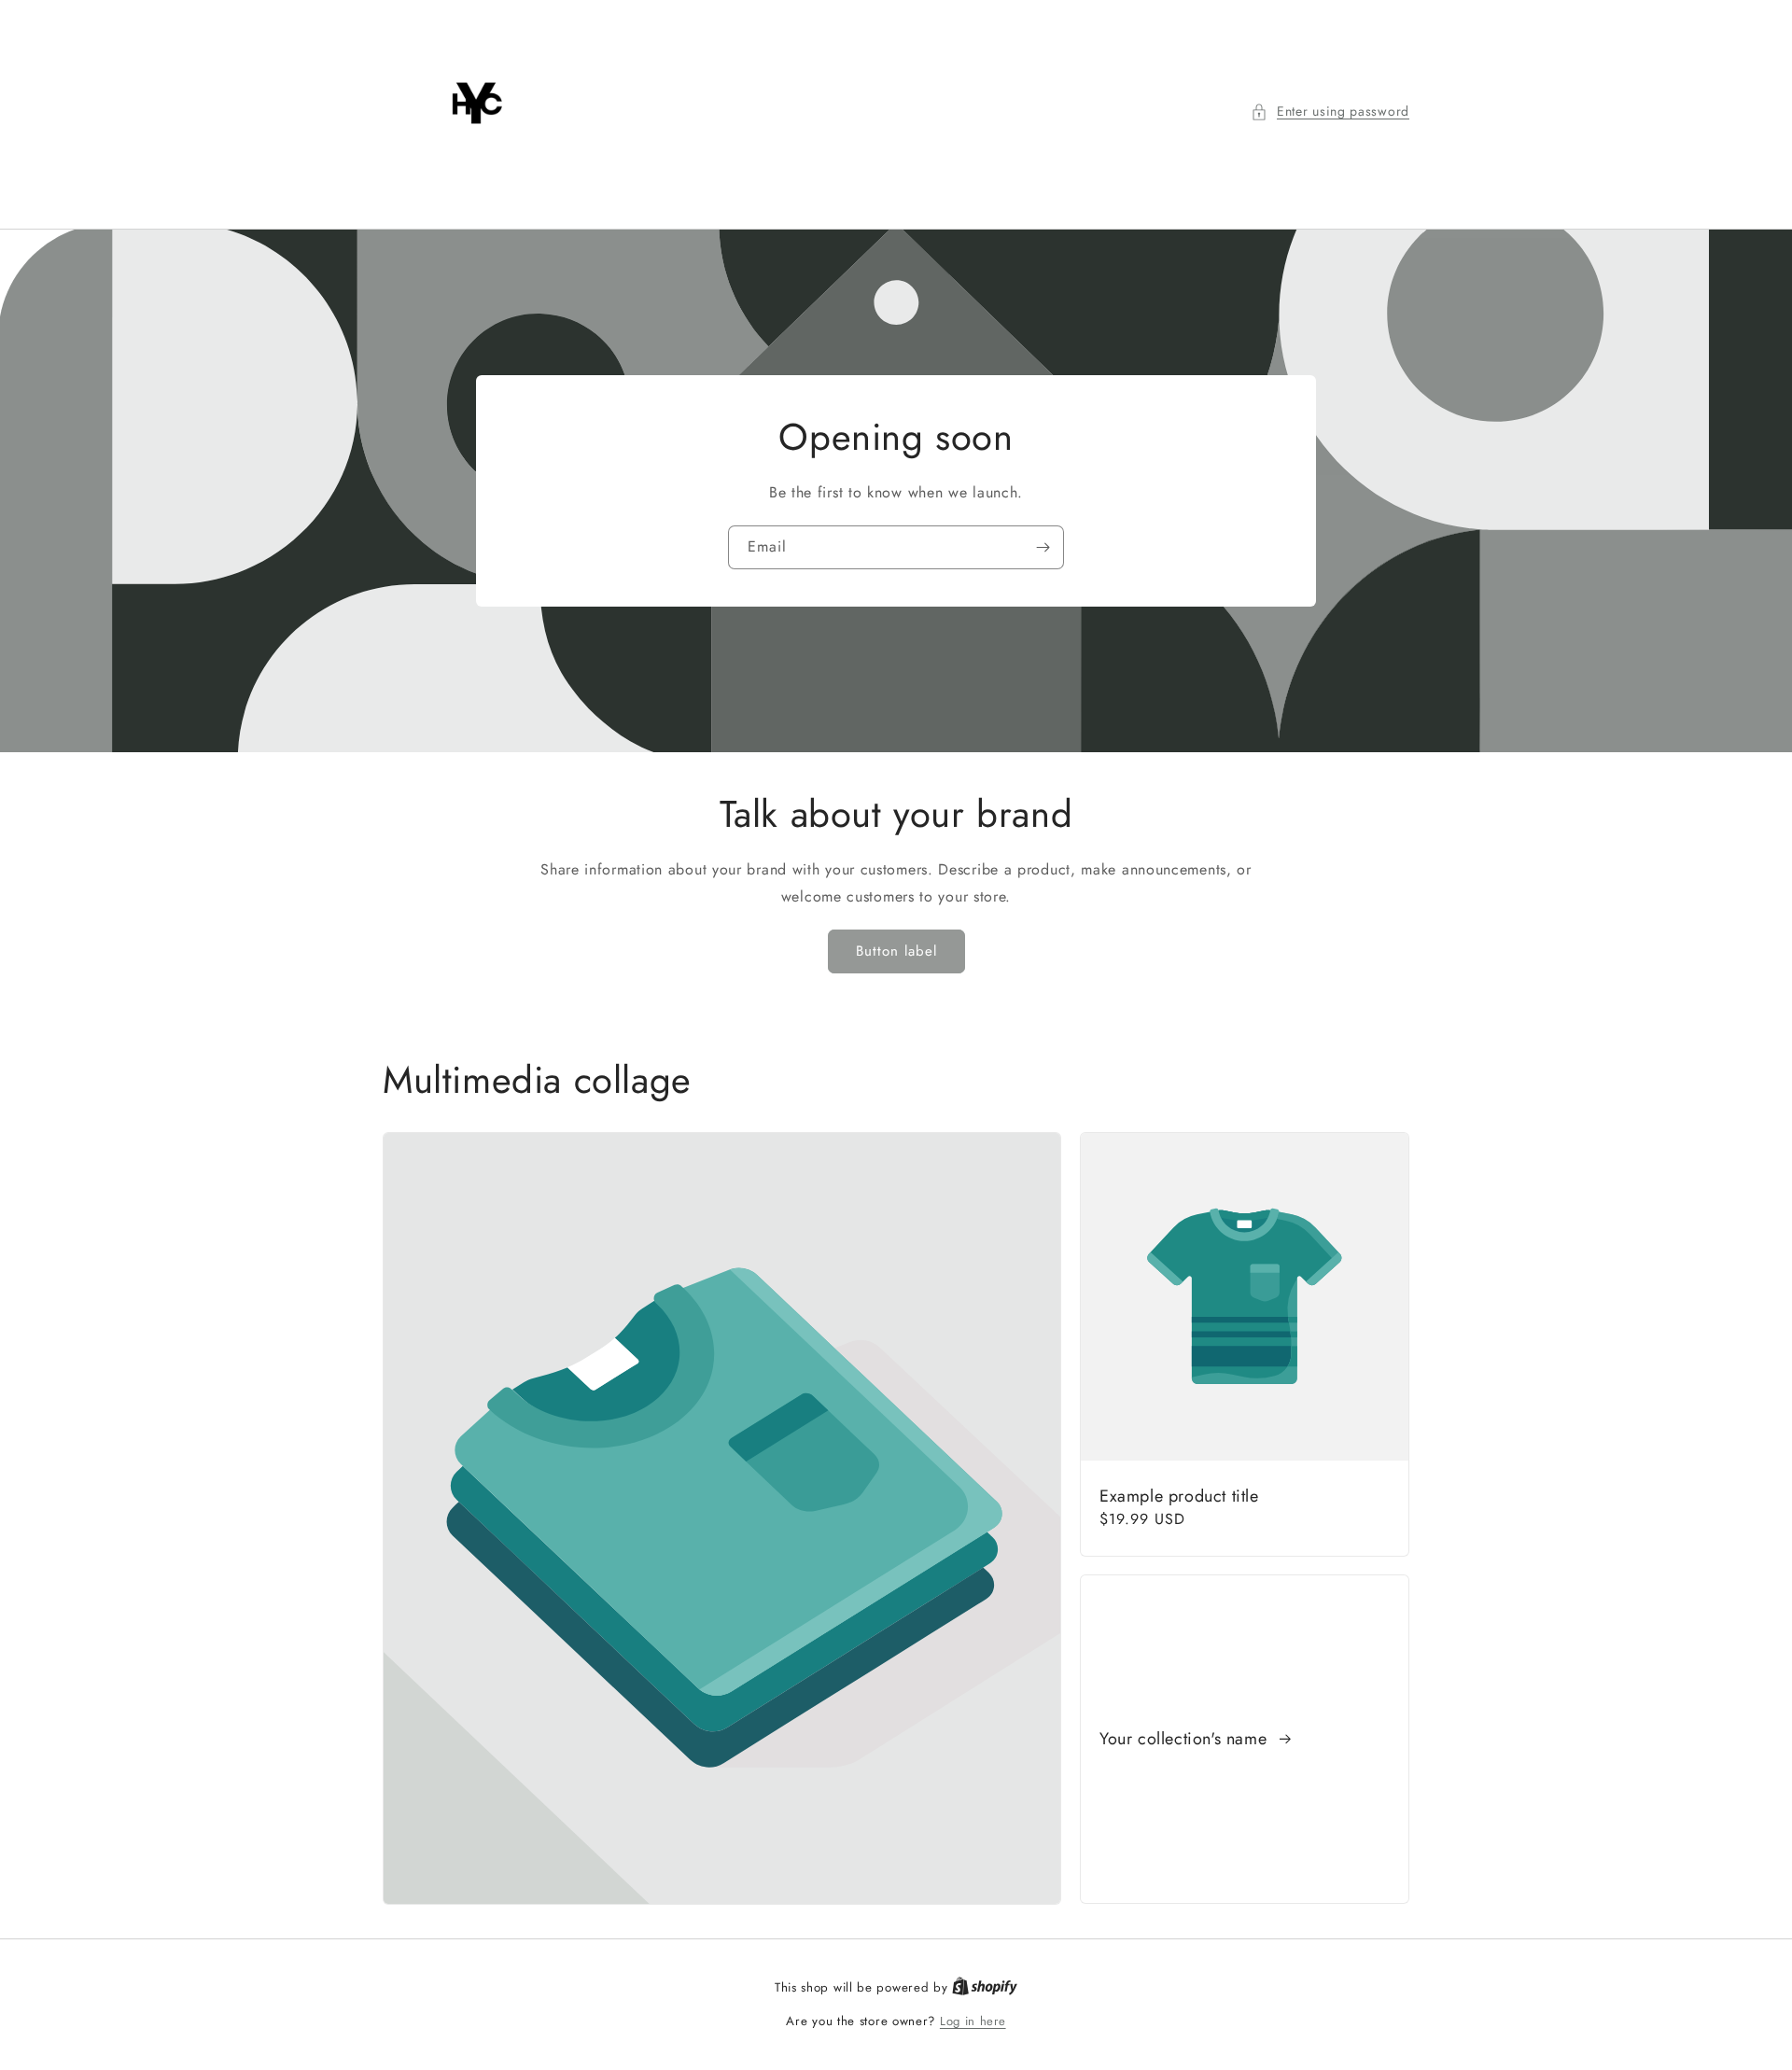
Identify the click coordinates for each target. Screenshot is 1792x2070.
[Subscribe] (1043, 547)
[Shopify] (985, 1987)
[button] (1330, 112)
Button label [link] (896, 951)
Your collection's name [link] (1186, 1739)
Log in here (973, 2021)
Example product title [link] (1179, 1497)
